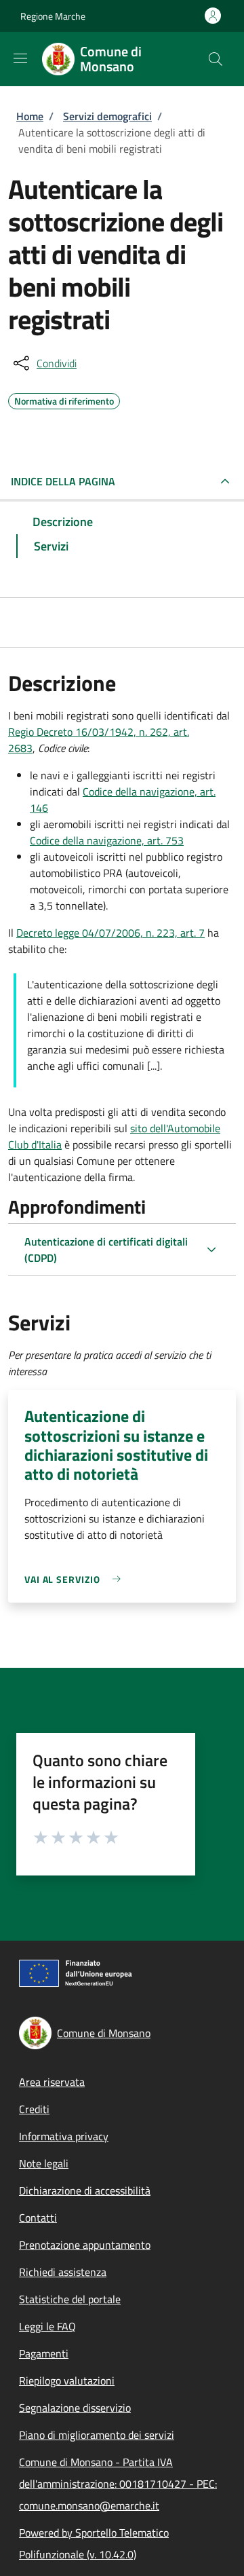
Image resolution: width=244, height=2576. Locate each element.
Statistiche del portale (70, 2299)
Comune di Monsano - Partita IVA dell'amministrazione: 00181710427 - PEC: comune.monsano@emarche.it (118, 2484)
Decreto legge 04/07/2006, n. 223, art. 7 (110, 933)
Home (30, 116)
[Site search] (216, 59)
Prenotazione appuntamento (85, 2245)
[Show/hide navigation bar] (20, 58)
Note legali (44, 2163)
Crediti (34, 2109)
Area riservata (52, 2082)
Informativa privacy (64, 2136)
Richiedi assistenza (63, 2272)
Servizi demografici (107, 116)
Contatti (38, 2218)
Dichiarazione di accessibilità (85, 2190)
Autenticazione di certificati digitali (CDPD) (106, 1250)
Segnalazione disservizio (75, 2408)
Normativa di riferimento (64, 399)
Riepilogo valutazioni (67, 2381)
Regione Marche (53, 16)
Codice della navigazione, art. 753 (107, 840)
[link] (76, 1579)
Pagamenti (44, 2353)
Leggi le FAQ (47, 2326)
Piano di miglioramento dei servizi (97, 2435)
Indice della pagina (63, 481)
